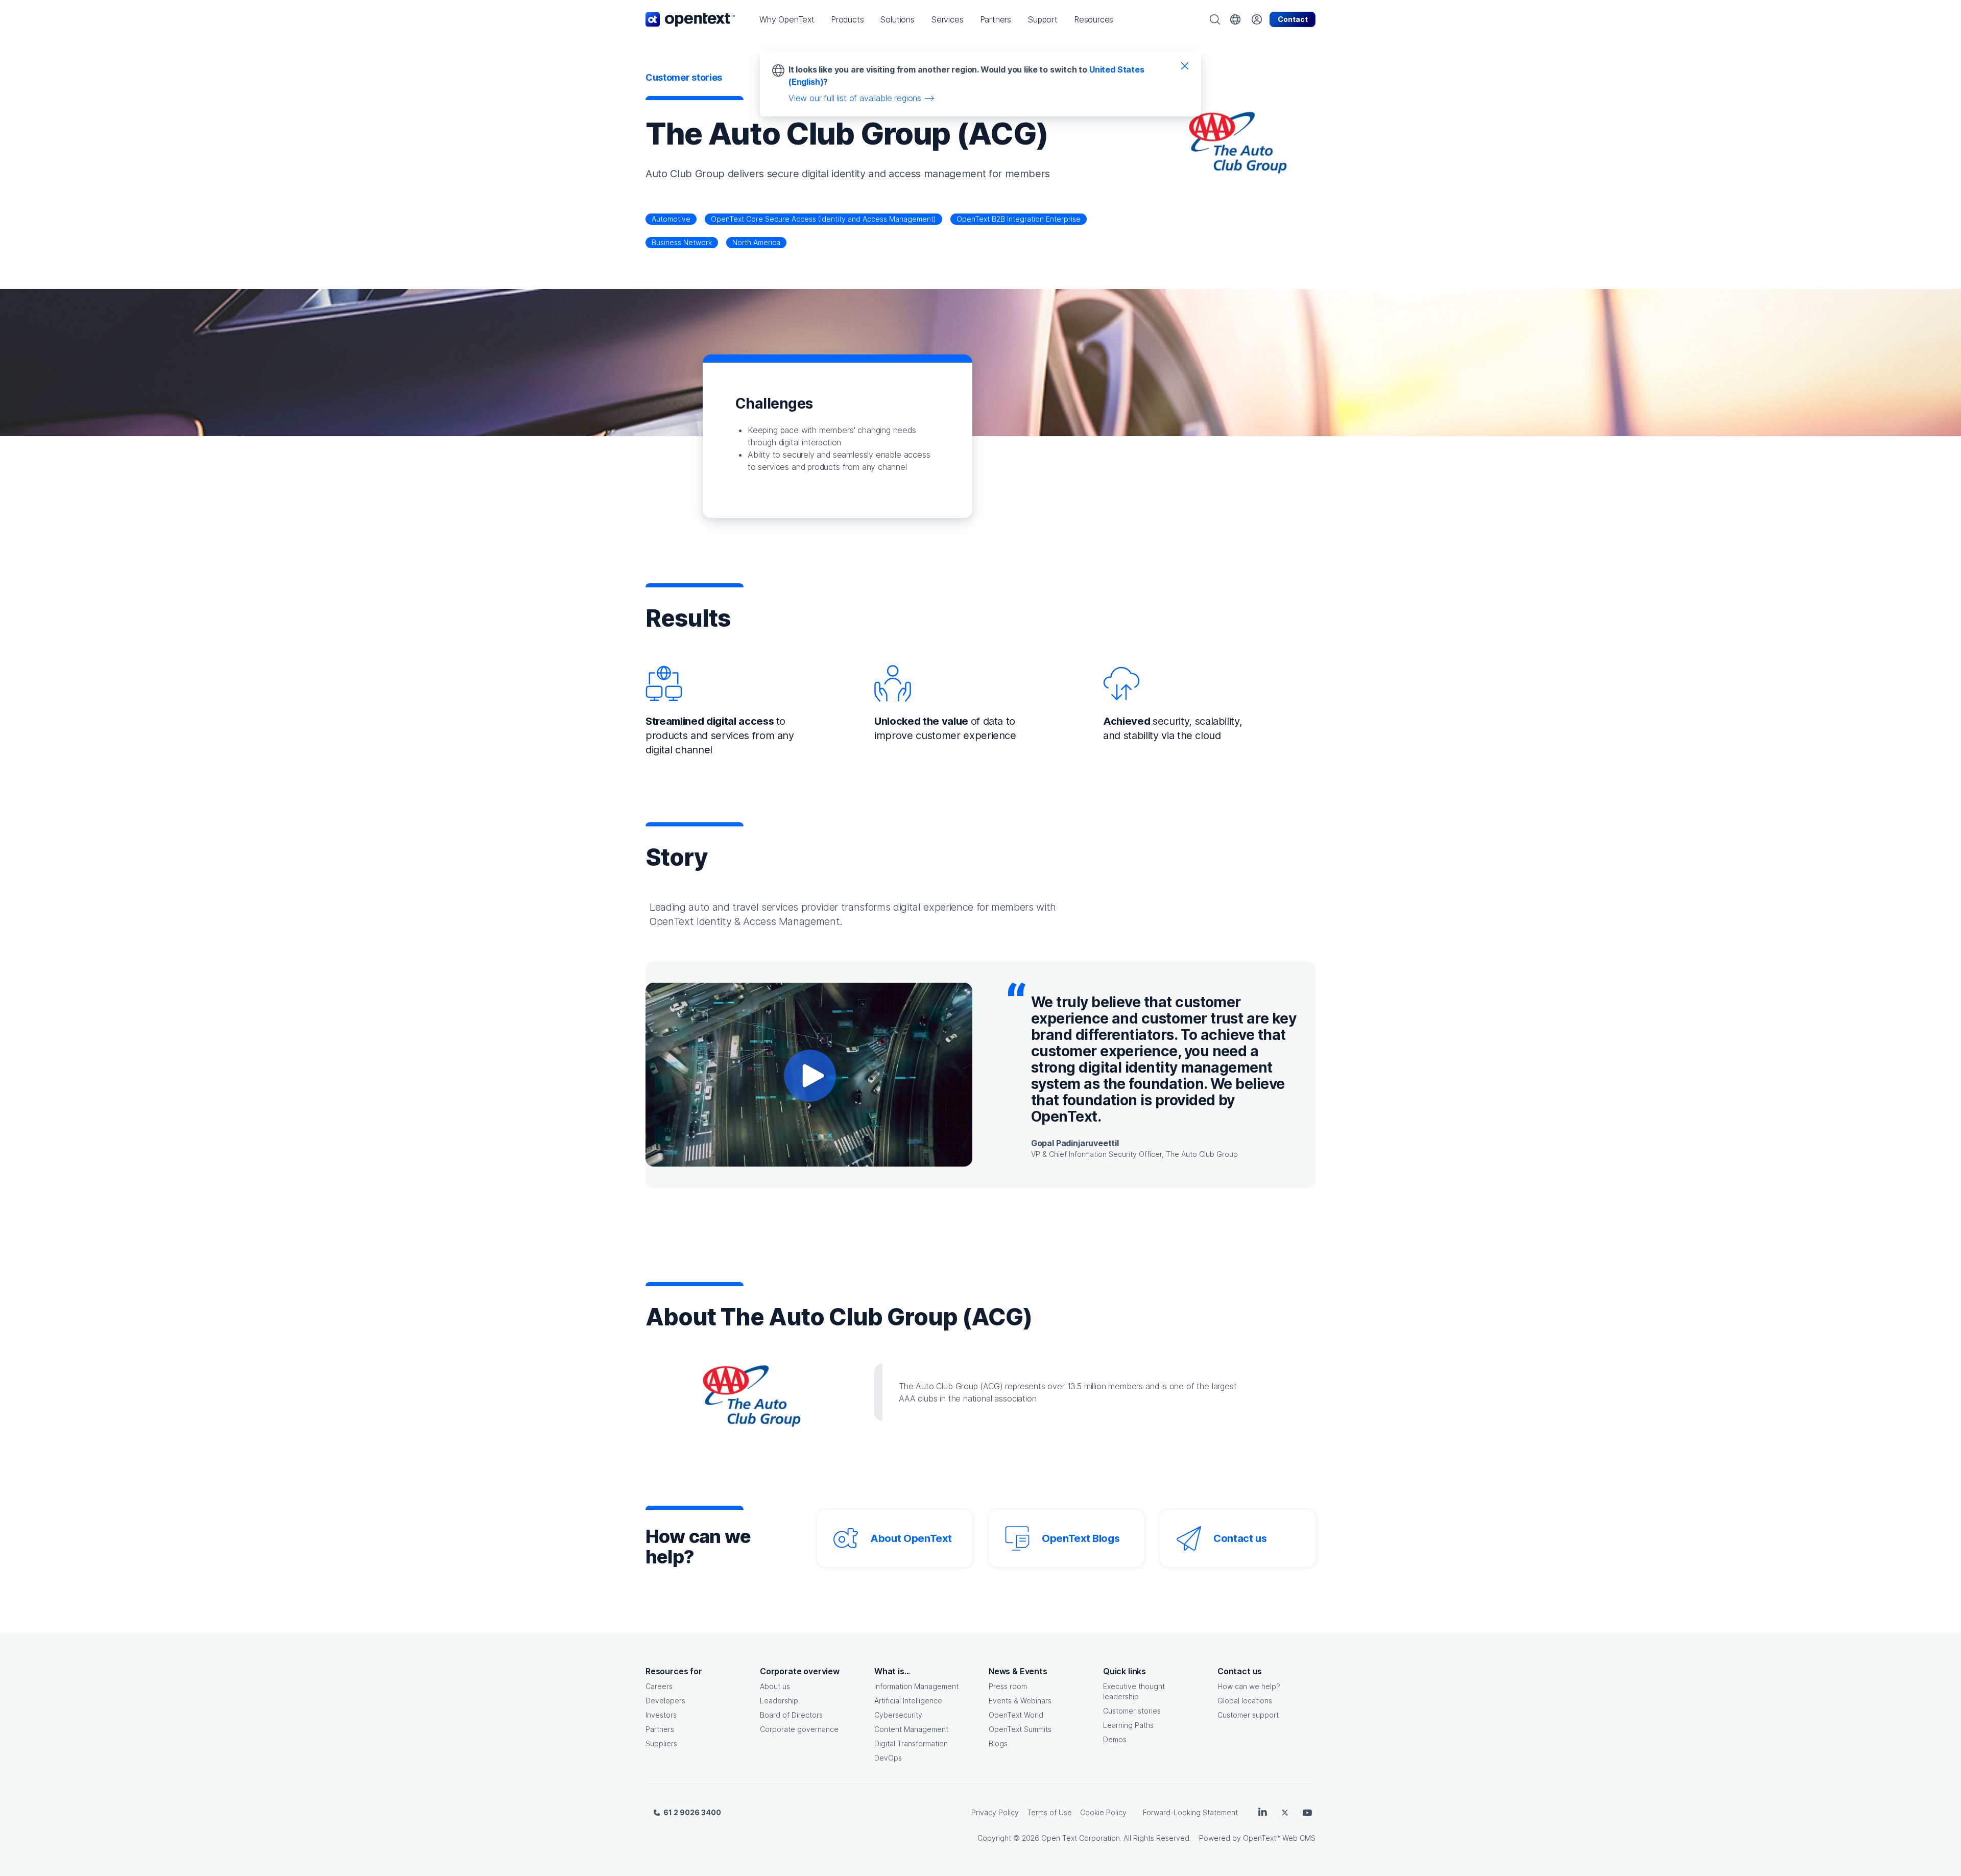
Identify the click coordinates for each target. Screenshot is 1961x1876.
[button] (787, 19)
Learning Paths (1128, 1725)
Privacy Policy (995, 1812)
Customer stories (1132, 1711)
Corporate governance (799, 1729)
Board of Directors (791, 1715)
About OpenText (911, 1538)
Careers (659, 1686)
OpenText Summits (1020, 1729)
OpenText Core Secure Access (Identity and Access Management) (823, 219)
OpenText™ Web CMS (1279, 1838)
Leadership (779, 1701)
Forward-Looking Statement (1190, 1812)
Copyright (994, 1838)
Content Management (911, 1729)
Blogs (998, 1743)
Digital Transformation (911, 1743)
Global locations (1245, 1701)
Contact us (1240, 1538)
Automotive (671, 219)
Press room (1008, 1686)
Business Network (682, 242)
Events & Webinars (1020, 1701)
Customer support (1248, 1715)
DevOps (888, 1758)
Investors (661, 1715)
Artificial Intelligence (908, 1701)
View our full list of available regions (855, 98)
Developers (665, 1701)
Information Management (916, 1686)
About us (775, 1686)
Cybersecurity (898, 1715)
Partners (660, 1729)
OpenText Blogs (1081, 1538)
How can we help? (1249, 1686)
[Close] (1185, 65)
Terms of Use (1049, 1812)
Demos (1115, 1739)
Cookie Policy (1103, 1812)
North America (756, 242)
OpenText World (1016, 1715)
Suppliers (661, 1743)
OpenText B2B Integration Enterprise (1019, 219)
